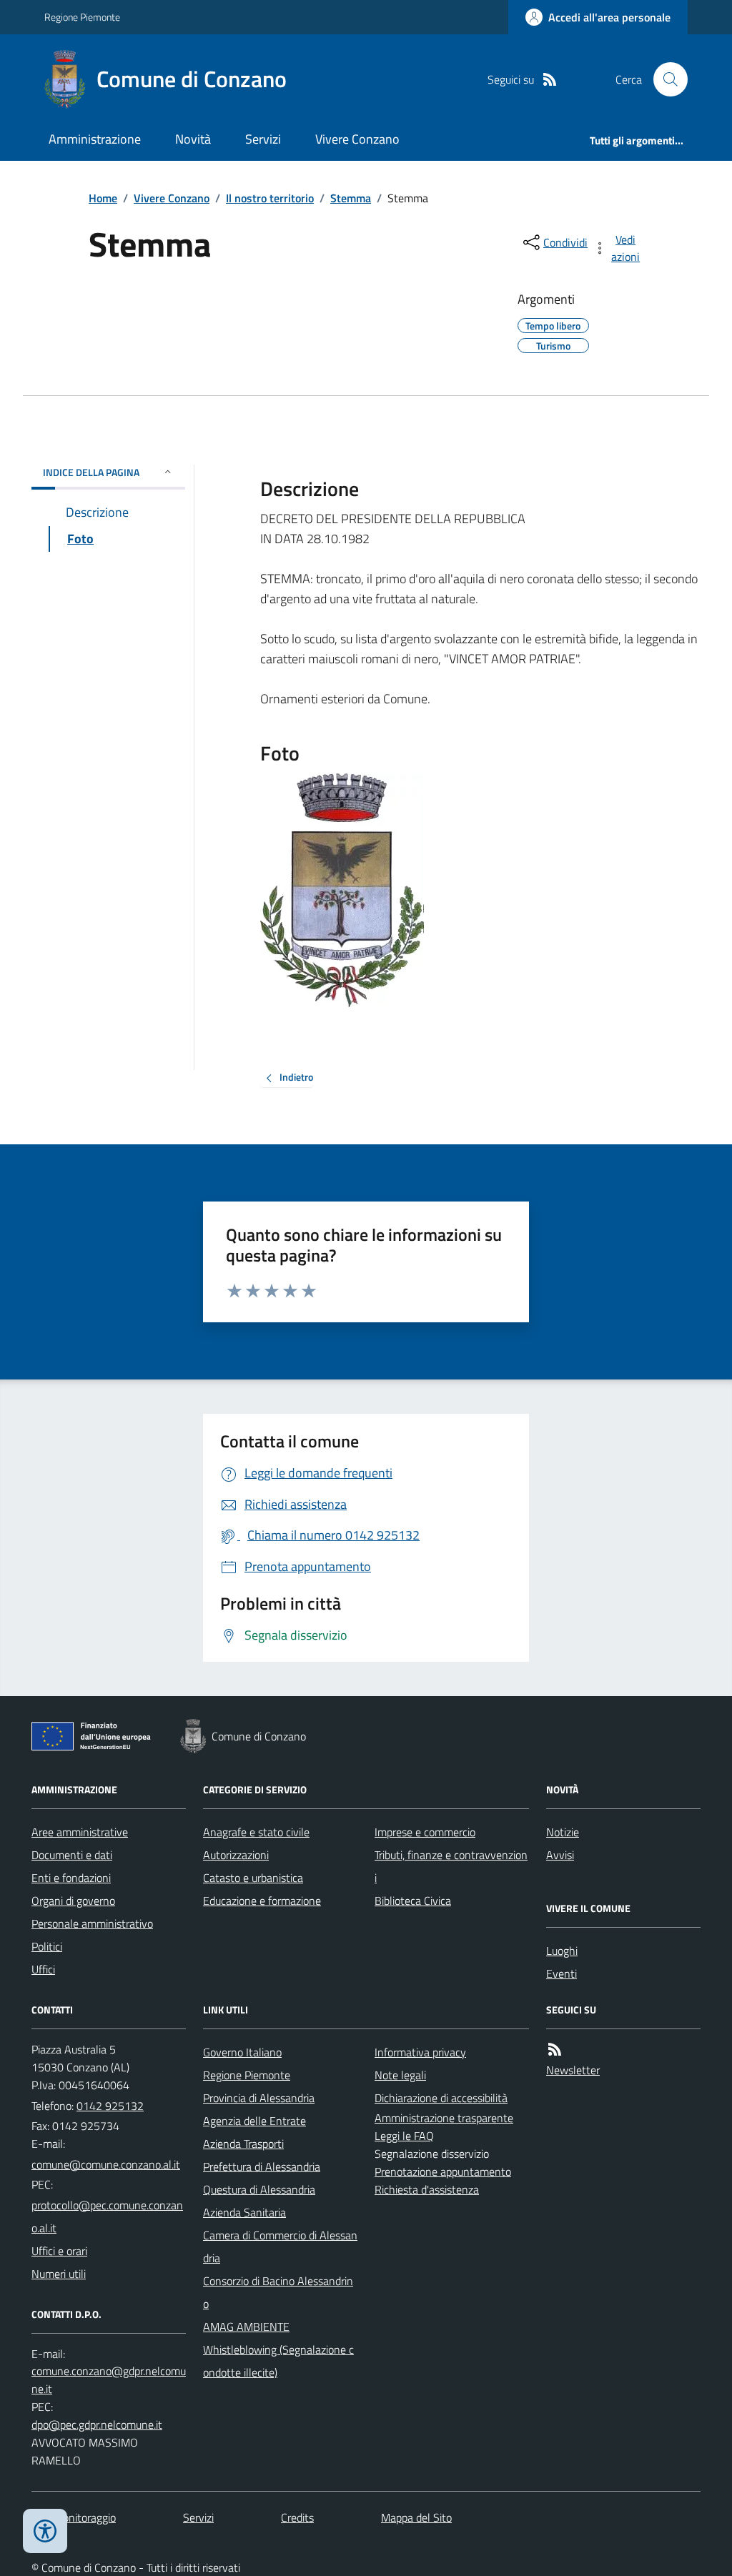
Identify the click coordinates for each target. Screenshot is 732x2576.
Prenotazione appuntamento (443, 2171)
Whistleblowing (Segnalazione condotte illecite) (278, 2361)
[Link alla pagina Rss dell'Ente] (555, 2050)
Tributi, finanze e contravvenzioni (451, 1866)
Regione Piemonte (82, 17)
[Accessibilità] (45, 2531)
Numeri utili (59, 2274)
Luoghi (562, 1951)
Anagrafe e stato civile (256, 1832)
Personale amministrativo (92, 1923)
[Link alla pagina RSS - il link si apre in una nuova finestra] (550, 80)
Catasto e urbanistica (253, 1878)
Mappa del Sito (416, 2517)
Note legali (400, 2075)
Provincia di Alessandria (259, 2098)
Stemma (351, 198)
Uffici (43, 1969)
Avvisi (560, 1855)
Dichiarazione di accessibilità (441, 2098)
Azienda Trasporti (243, 2144)
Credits (297, 2517)
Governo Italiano (242, 2052)
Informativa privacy (420, 2052)
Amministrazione (95, 139)
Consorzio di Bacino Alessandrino (278, 2292)
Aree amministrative (80, 1832)
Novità (193, 139)
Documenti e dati (72, 1855)
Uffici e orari (59, 2251)
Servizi (263, 139)
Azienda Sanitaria (244, 2212)
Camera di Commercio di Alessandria (280, 2246)
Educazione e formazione (262, 1901)
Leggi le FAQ (404, 2136)
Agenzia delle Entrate (254, 2121)
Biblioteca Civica (413, 1901)
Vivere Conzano (357, 139)
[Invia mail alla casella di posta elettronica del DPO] (109, 2380)
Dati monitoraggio (74, 2517)
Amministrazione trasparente (444, 2118)
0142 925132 (110, 2106)
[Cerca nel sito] (665, 79)
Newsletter (573, 2070)
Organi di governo (73, 1901)
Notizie (563, 1832)
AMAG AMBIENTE (246, 2327)
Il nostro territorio (270, 198)
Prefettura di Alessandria (262, 2166)
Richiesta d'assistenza (427, 2189)
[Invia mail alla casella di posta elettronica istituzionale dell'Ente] (106, 2164)
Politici (47, 1946)
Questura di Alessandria (259, 2189)
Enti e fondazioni (71, 1878)
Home (103, 198)
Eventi (562, 1973)
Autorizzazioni (236, 1855)
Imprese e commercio (425, 1832)
